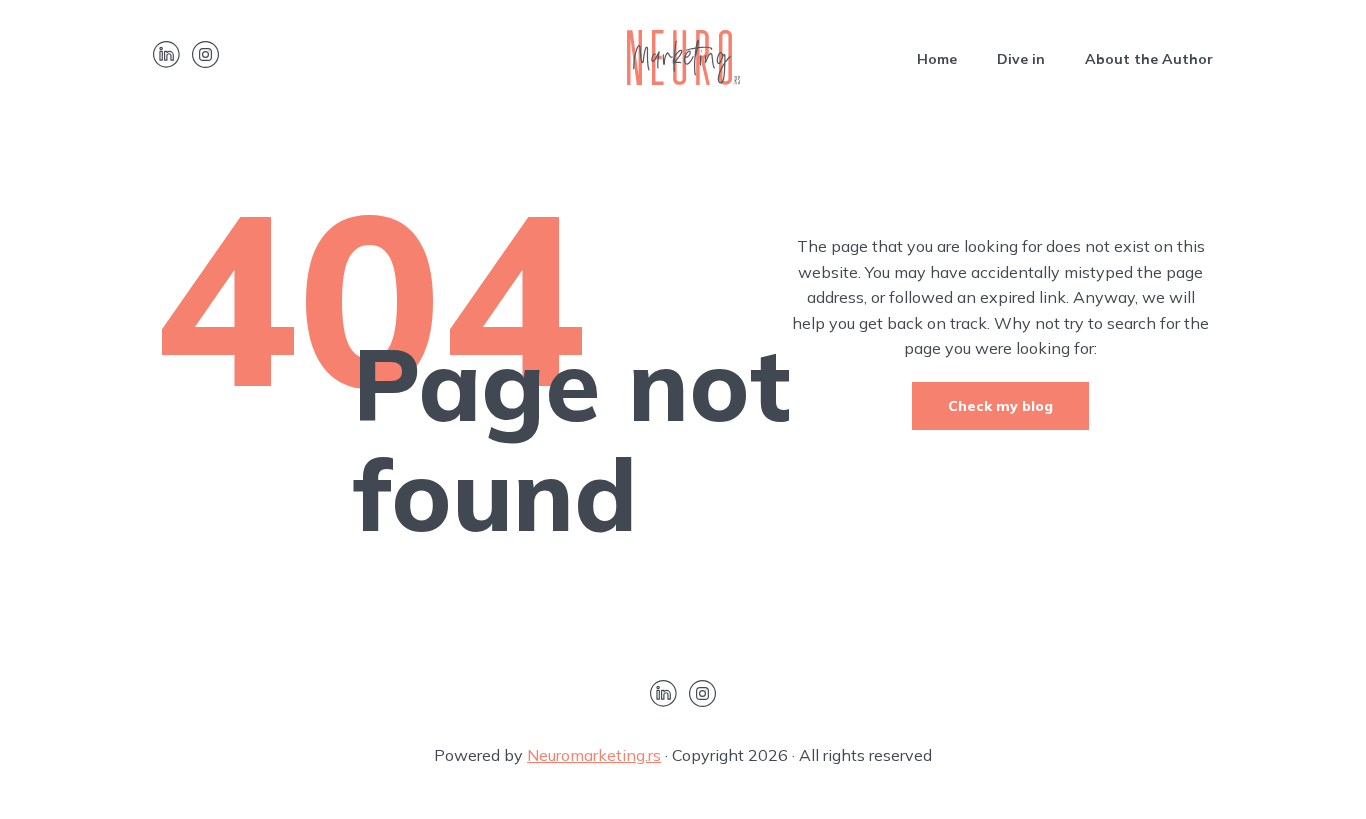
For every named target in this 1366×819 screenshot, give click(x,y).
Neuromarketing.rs (594, 755)
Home (937, 59)
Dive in (1021, 59)
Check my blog (1000, 406)
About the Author (1149, 59)
